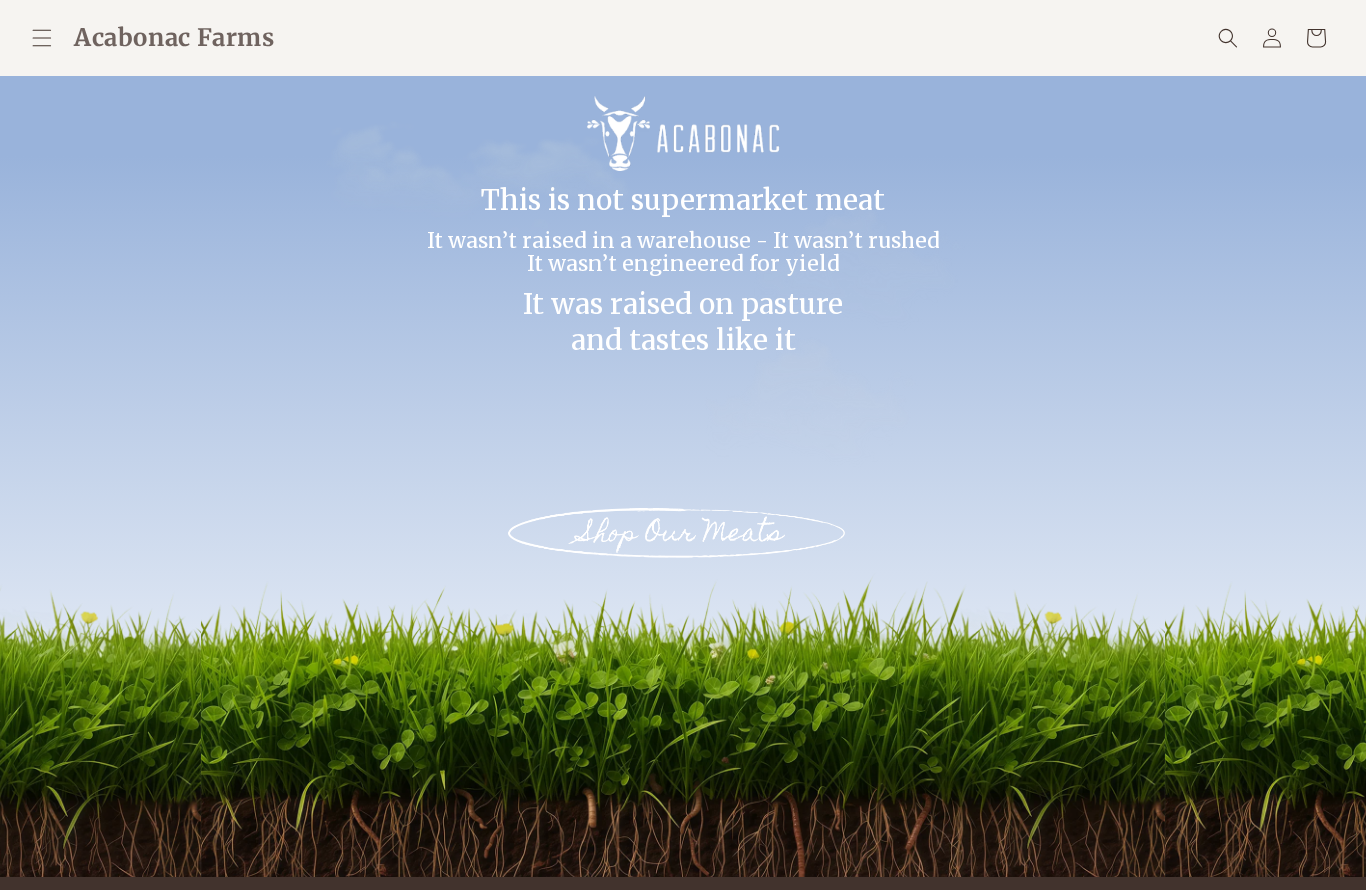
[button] (42, 38)
